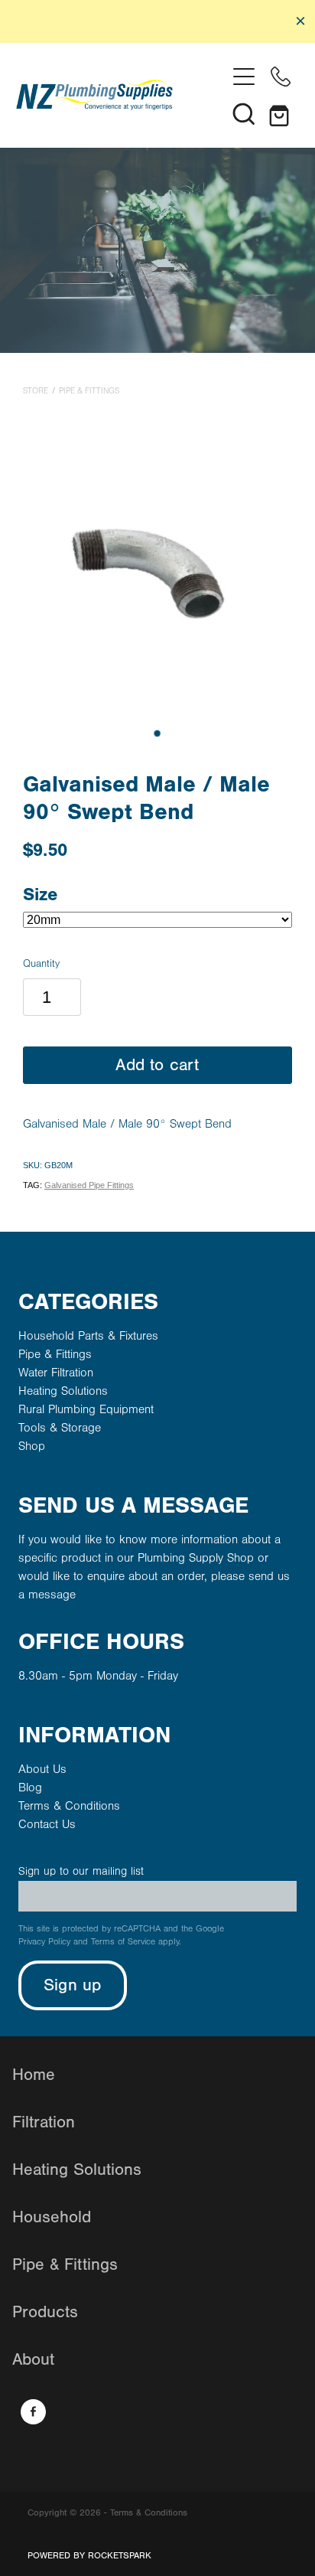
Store (36, 391)
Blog (30, 1788)
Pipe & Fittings (89, 391)
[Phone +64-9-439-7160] (281, 77)
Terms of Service (123, 1942)
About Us (42, 1769)
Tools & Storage (60, 1428)
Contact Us (47, 1824)
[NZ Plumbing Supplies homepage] (121, 95)
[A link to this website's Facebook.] (33, 2412)
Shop (32, 1446)
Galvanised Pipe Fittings (89, 1185)
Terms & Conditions (69, 1806)
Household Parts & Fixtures (88, 1336)
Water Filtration (56, 1373)
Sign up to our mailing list (81, 1871)
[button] (244, 113)
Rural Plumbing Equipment (86, 1409)
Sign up (73, 1985)
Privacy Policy (44, 1942)
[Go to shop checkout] (281, 113)
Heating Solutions (63, 1391)
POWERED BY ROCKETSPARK (89, 2555)
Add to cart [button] (157, 1065)
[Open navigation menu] (244, 77)
